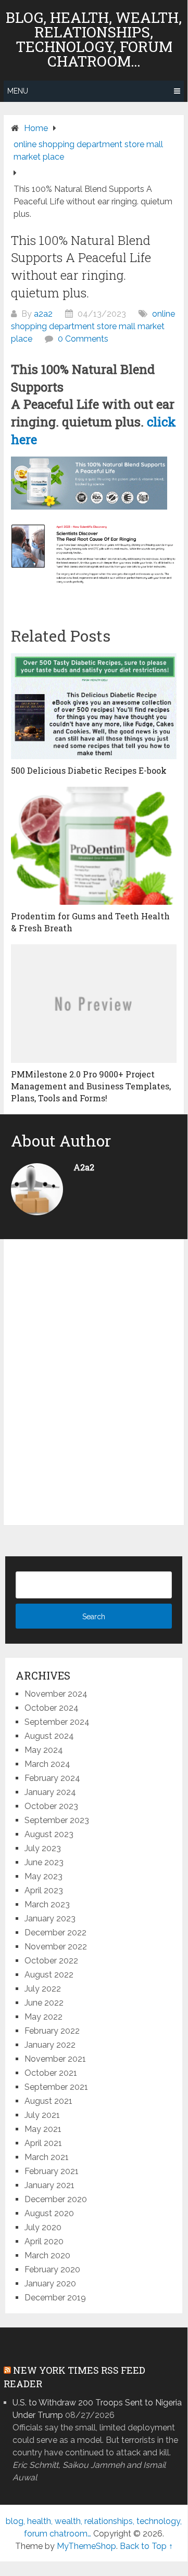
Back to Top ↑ (146, 2546)
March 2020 (47, 2255)
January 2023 (50, 1918)
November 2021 (55, 2059)
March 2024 (47, 1764)
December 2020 (56, 2199)
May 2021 (43, 2129)
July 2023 (43, 1848)
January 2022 (50, 2045)
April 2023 (44, 1890)
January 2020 (50, 2284)
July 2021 (42, 2115)
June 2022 (44, 2003)
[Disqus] (94, 1385)
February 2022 (52, 2031)
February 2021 (52, 2171)
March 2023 (47, 1904)
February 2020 (52, 2269)
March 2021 (47, 2157)
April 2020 (44, 2241)
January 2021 (49, 2185)
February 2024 (52, 1778)
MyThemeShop (86, 2546)
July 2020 (43, 2227)
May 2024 (44, 1750)
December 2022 (55, 1933)
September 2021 (56, 2087)
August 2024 (49, 1736)
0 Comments (83, 339)
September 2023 (57, 1820)
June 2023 (44, 1862)
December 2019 (55, 2298)
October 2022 (51, 1961)
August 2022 (49, 1975)
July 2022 (43, 1989)
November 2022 (56, 1947)
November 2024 (56, 1694)
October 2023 (51, 1806)
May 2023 (43, 1876)
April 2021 (43, 2143)
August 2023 (49, 1834)
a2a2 (43, 314)
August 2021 (48, 2101)
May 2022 (43, 2017)
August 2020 (49, 2213)
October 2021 (51, 2073)
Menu (18, 91)
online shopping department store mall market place (93, 326)
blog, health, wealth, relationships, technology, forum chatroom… (94, 40)
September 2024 (57, 1722)
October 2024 (52, 1708)
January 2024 (50, 1792)
